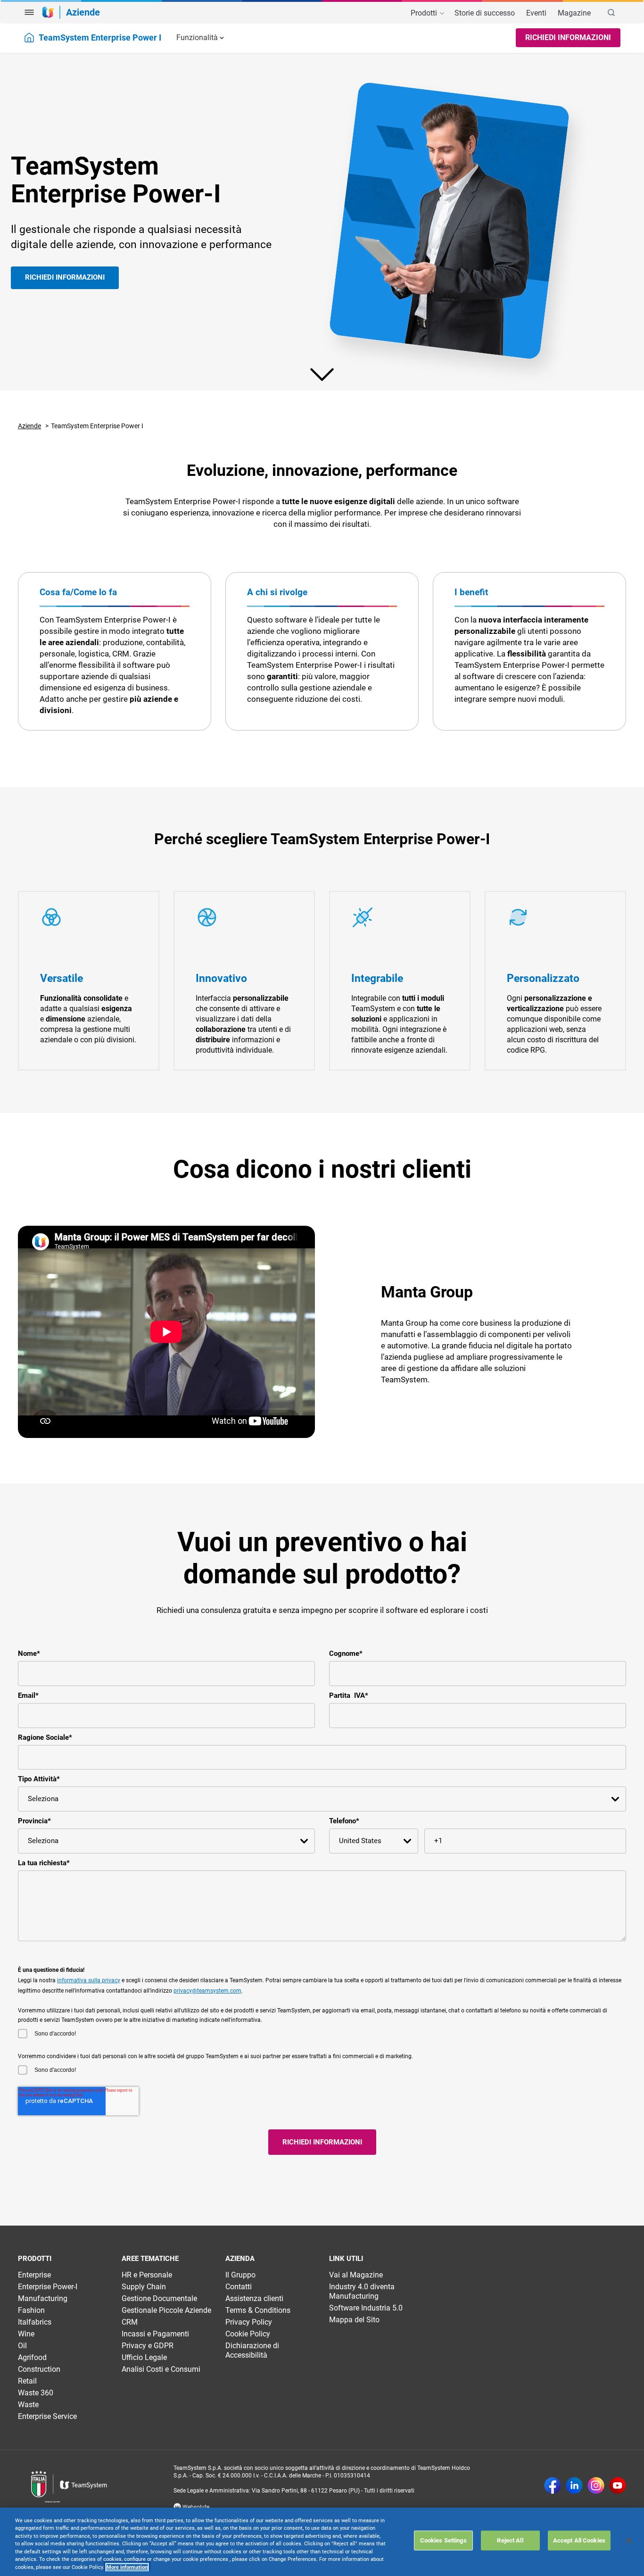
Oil (22, 2346)
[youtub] (618, 2486)
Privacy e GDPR (148, 2346)
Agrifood (32, 2357)
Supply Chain (144, 2287)
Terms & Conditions (258, 2310)
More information (127, 2567)
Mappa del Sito (354, 2320)
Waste (28, 2405)
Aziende (29, 426)
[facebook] (553, 2486)
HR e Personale (147, 2275)
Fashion (31, 2310)
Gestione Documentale (159, 2298)
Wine (26, 2334)
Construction (39, 2369)
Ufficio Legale (144, 2357)
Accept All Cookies (579, 2540)
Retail (27, 2381)
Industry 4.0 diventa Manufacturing (362, 2291)
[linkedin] (574, 2486)
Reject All (510, 2540)
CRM (130, 2322)
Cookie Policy (248, 2334)
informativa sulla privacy (89, 1980)
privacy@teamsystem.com (207, 1991)
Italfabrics (35, 2322)
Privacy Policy (249, 2322)
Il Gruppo (240, 2275)
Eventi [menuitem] (536, 13)
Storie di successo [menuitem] (485, 13)
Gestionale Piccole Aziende (166, 2310)
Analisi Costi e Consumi (161, 2369)
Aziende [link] (83, 12)
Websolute (195, 2507)
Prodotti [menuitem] (425, 13)
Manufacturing (43, 2298)
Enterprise (34, 2275)
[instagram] (596, 2486)
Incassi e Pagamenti (155, 2334)
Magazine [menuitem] (574, 13)
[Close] (629, 2541)
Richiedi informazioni (65, 277)
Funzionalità (197, 37)
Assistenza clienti (254, 2298)
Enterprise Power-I (48, 2287)
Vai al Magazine (356, 2275)
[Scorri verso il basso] (322, 374)
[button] (29, 12)
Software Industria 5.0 (366, 2308)
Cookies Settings (443, 2540)
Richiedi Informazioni (568, 37)
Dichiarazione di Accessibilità (252, 2350)
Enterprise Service (47, 2416)
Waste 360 (36, 2393)
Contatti (239, 2287)
